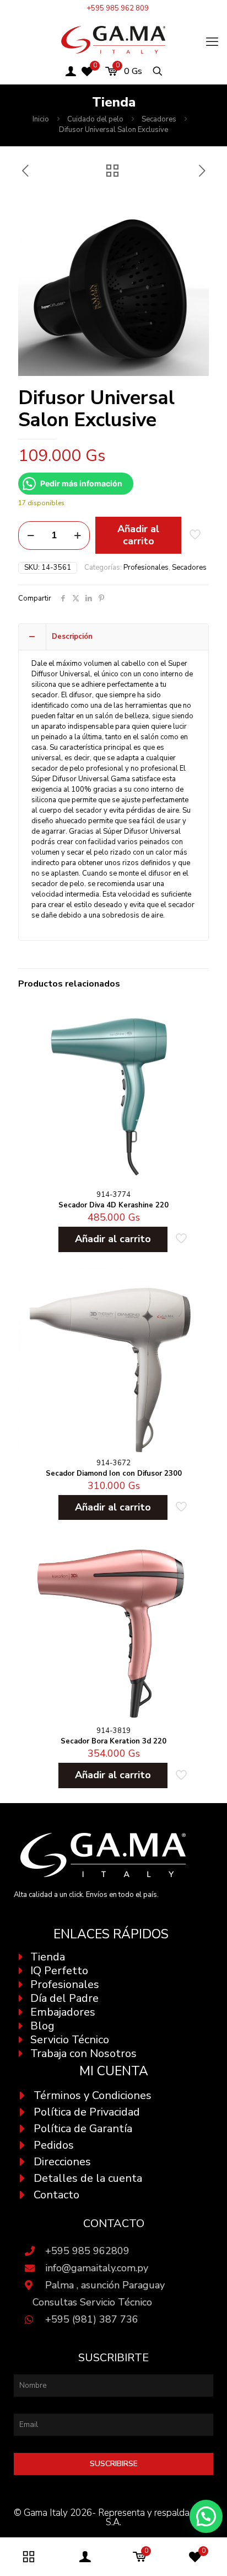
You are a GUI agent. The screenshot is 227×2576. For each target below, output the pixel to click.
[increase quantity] (77, 536)
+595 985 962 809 (118, 8)
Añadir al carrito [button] (113, 1239)
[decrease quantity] (31, 536)
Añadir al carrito (138, 535)
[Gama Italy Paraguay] (113, 39)
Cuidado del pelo (95, 119)
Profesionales (146, 568)
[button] (206, 2516)
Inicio (41, 119)
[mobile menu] (212, 42)
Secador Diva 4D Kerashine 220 (113, 1205)
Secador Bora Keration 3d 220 (113, 1741)
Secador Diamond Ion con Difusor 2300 (114, 1473)
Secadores (159, 119)
